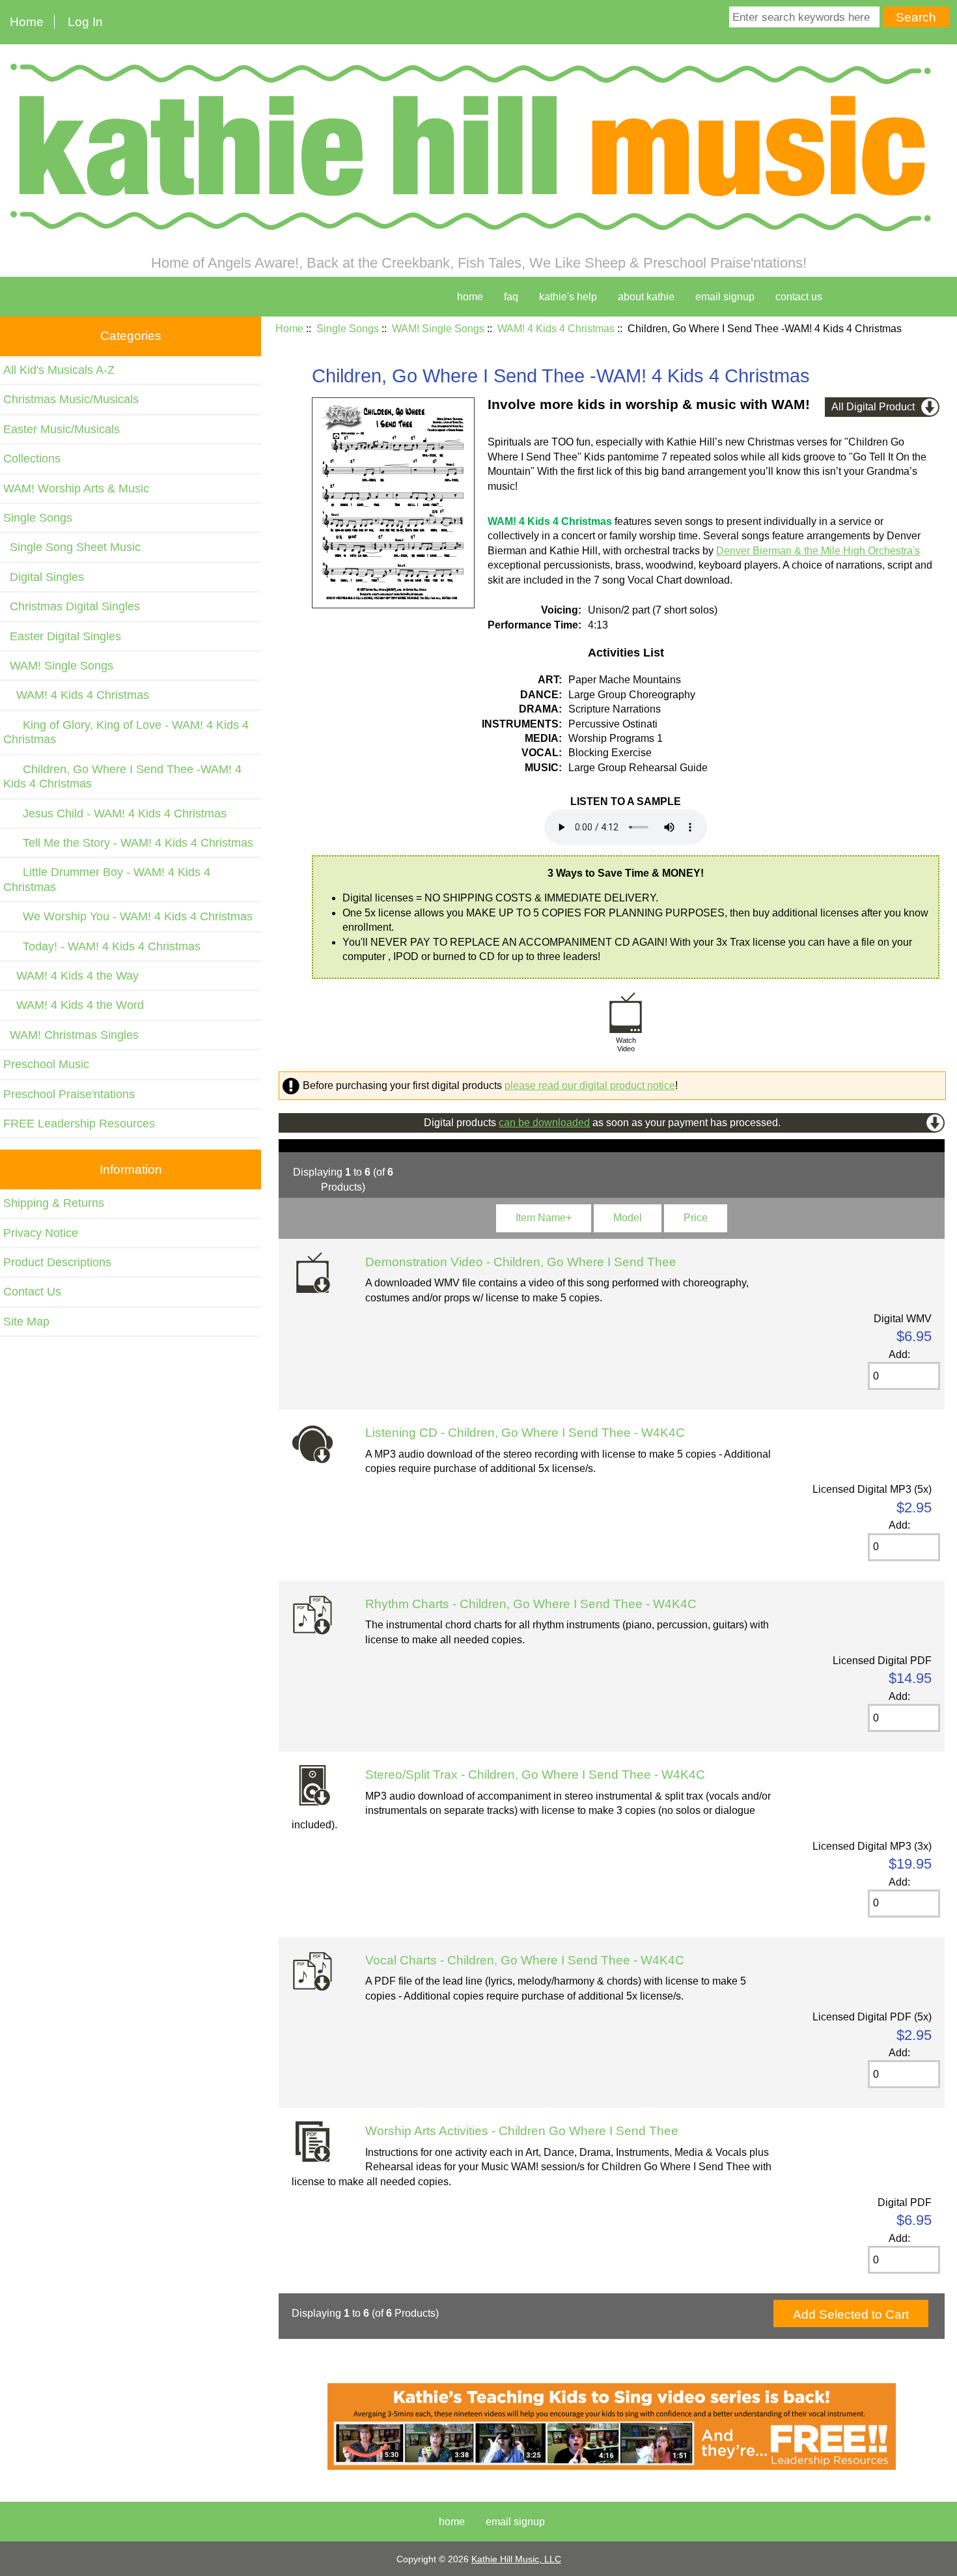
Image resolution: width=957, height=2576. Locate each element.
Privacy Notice (41, 1233)
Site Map (26, 1322)
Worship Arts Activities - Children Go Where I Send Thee (522, 2131)
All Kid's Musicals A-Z (59, 370)
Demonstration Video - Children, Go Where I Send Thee (521, 1262)
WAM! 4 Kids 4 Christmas (556, 329)
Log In (85, 22)
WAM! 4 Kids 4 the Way (71, 976)
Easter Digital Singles (62, 636)
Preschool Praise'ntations (69, 1094)
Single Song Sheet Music (72, 547)
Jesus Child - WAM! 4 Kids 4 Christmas (115, 814)
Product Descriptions (57, 1262)
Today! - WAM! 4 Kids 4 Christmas (102, 946)
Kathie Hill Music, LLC (516, 2559)
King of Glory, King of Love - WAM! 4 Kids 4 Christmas (126, 732)
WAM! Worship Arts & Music (76, 488)
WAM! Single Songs (438, 329)
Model (628, 1218)
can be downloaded (544, 1123)
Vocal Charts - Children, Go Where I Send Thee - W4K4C (525, 1960)
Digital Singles (44, 577)
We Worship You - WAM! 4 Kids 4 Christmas (128, 916)
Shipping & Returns (54, 1203)
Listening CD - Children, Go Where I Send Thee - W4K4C (525, 1433)
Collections (32, 459)
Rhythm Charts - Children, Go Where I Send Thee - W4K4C (531, 1604)
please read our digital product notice (590, 1085)
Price (696, 1218)
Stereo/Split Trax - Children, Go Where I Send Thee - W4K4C (535, 1775)
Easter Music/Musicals (62, 429)
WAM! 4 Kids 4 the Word (74, 1005)
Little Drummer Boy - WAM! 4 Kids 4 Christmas (107, 879)
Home (27, 22)
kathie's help (568, 297)
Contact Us (32, 1292)
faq (511, 297)
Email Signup (725, 297)
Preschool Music (46, 1064)
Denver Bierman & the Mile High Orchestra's (818, 551)
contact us (799, 297)
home (470, 297)
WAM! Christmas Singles (71, 1035)
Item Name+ (544, 1218)
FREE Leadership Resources (79, 1124)
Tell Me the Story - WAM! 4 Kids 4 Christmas (128, 843)
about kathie (646, 297)
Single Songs (348, 329)
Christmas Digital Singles (72, 606)
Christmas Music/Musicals (71, 399)
